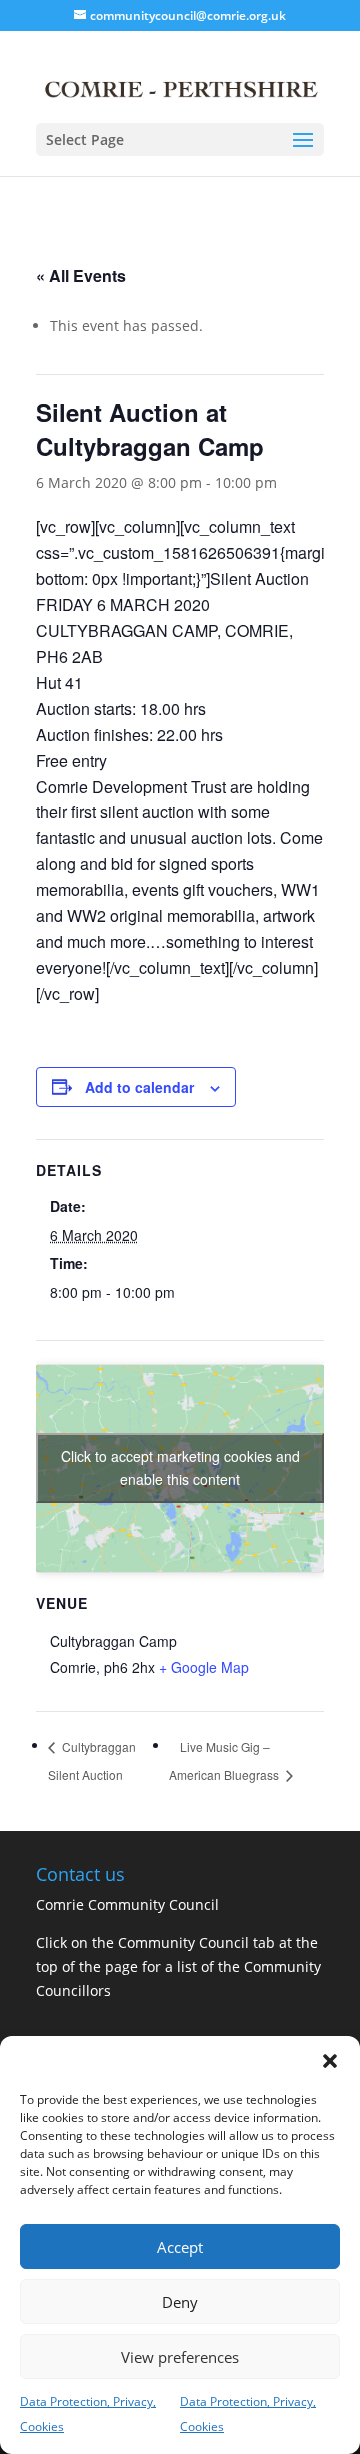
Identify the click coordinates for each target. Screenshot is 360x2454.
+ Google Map (204, 1667)
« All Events (81, 275)
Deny (180, 2302)
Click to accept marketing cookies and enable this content (180, 1467)
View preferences (180, 2357)
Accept (180, 2247)
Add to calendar (139, 1087)
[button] (330, 2061)
